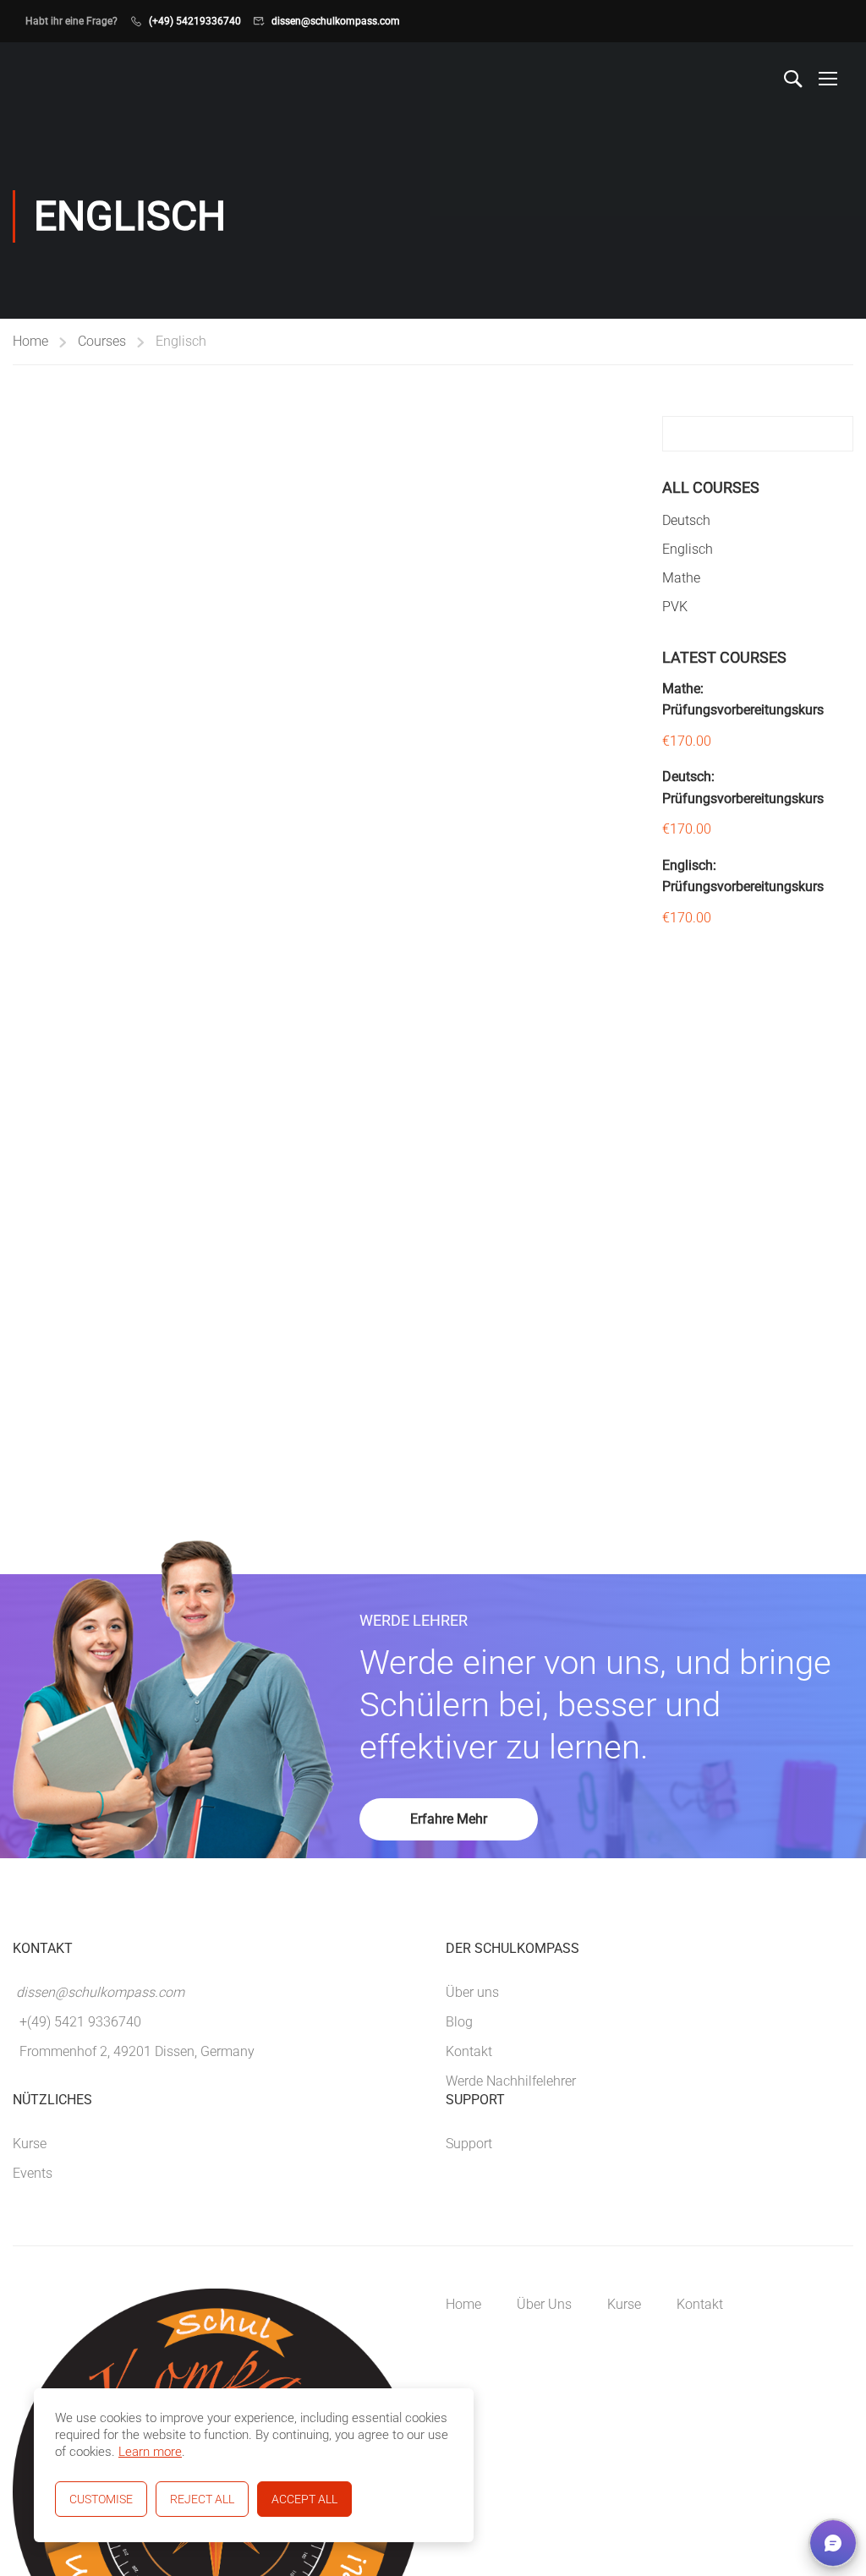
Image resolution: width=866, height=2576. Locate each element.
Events (33, 2173)
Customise (101, 2499)
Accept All (304, 2499)
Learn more (150, 2452)
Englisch (688, 549)
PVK (675, 607)
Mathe (681, 578)
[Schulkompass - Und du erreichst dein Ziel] (57, 78)
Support (469, 2144)
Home (30, 341)
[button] (833, 2543)
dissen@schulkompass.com (336, 21)
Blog (459, 2022)
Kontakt (469, 2051)
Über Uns (544, 2304)
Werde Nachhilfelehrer (511, 2081)
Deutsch (686, 520)
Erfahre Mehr (449, 1819)
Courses (102, 341)
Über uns (472, 1992)
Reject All (202, 2499)
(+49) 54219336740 (195, 21)
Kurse (30, 2144)
